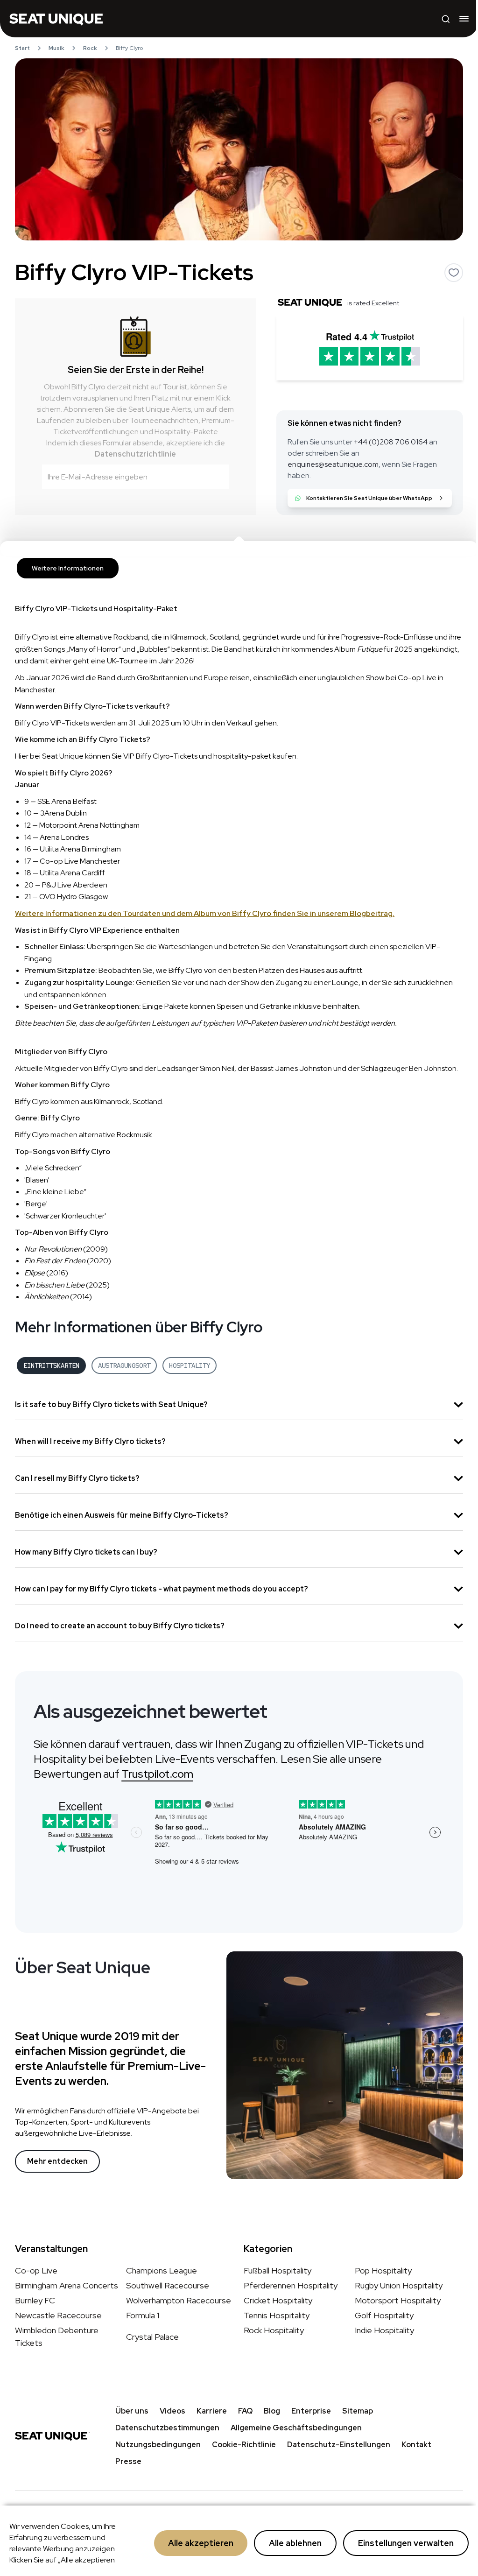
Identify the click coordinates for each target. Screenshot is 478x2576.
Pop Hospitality (383, 2270)
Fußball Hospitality (278, 2270)
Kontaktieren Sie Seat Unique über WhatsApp (369, 498)
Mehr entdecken (57, 2161)
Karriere (212, 2411)
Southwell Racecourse (168, 2285)
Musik (56, 48)
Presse (128, 2461)
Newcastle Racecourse (58, 2315)
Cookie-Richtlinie (244, 2445)
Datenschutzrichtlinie (135, 454)
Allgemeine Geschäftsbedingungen (296, 2428)
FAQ (245, 2411)
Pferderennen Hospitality (291, 2285)
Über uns (132, 2411)
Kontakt (416, 2445)
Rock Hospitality (274, 2330)
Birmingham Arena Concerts (67, 2285)
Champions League (162, 2270)
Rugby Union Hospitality (399, 2285)
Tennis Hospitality (277, 2315)
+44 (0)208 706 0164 (391, 442)
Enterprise (311, 2411)
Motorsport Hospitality (398, 2300)
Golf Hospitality (384, 2315)
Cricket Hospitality (278, 2300)
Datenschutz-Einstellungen (339, 2445)
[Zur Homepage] (56, 19)
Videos (172, 2411)
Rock (90, 48)
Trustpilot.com (157, 1774)
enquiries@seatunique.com (333, 464)
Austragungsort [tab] (124, 1365)
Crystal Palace (152, 2336)
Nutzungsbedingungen (158, 2445)
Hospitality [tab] (190, 1365)
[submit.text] (216, 477)
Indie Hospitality (384, 2330)
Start (22, 48)
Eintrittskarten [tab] (51, 1365)
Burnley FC (35, 2300)
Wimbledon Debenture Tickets (57, 2337)
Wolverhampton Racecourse (179, 2300)
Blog (272, 2411)
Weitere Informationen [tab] (68, 568)
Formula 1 (143, 2315)
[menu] (464, 19)
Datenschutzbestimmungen (167, 2428)
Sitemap (358, 2411)
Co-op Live (36, 2270)
